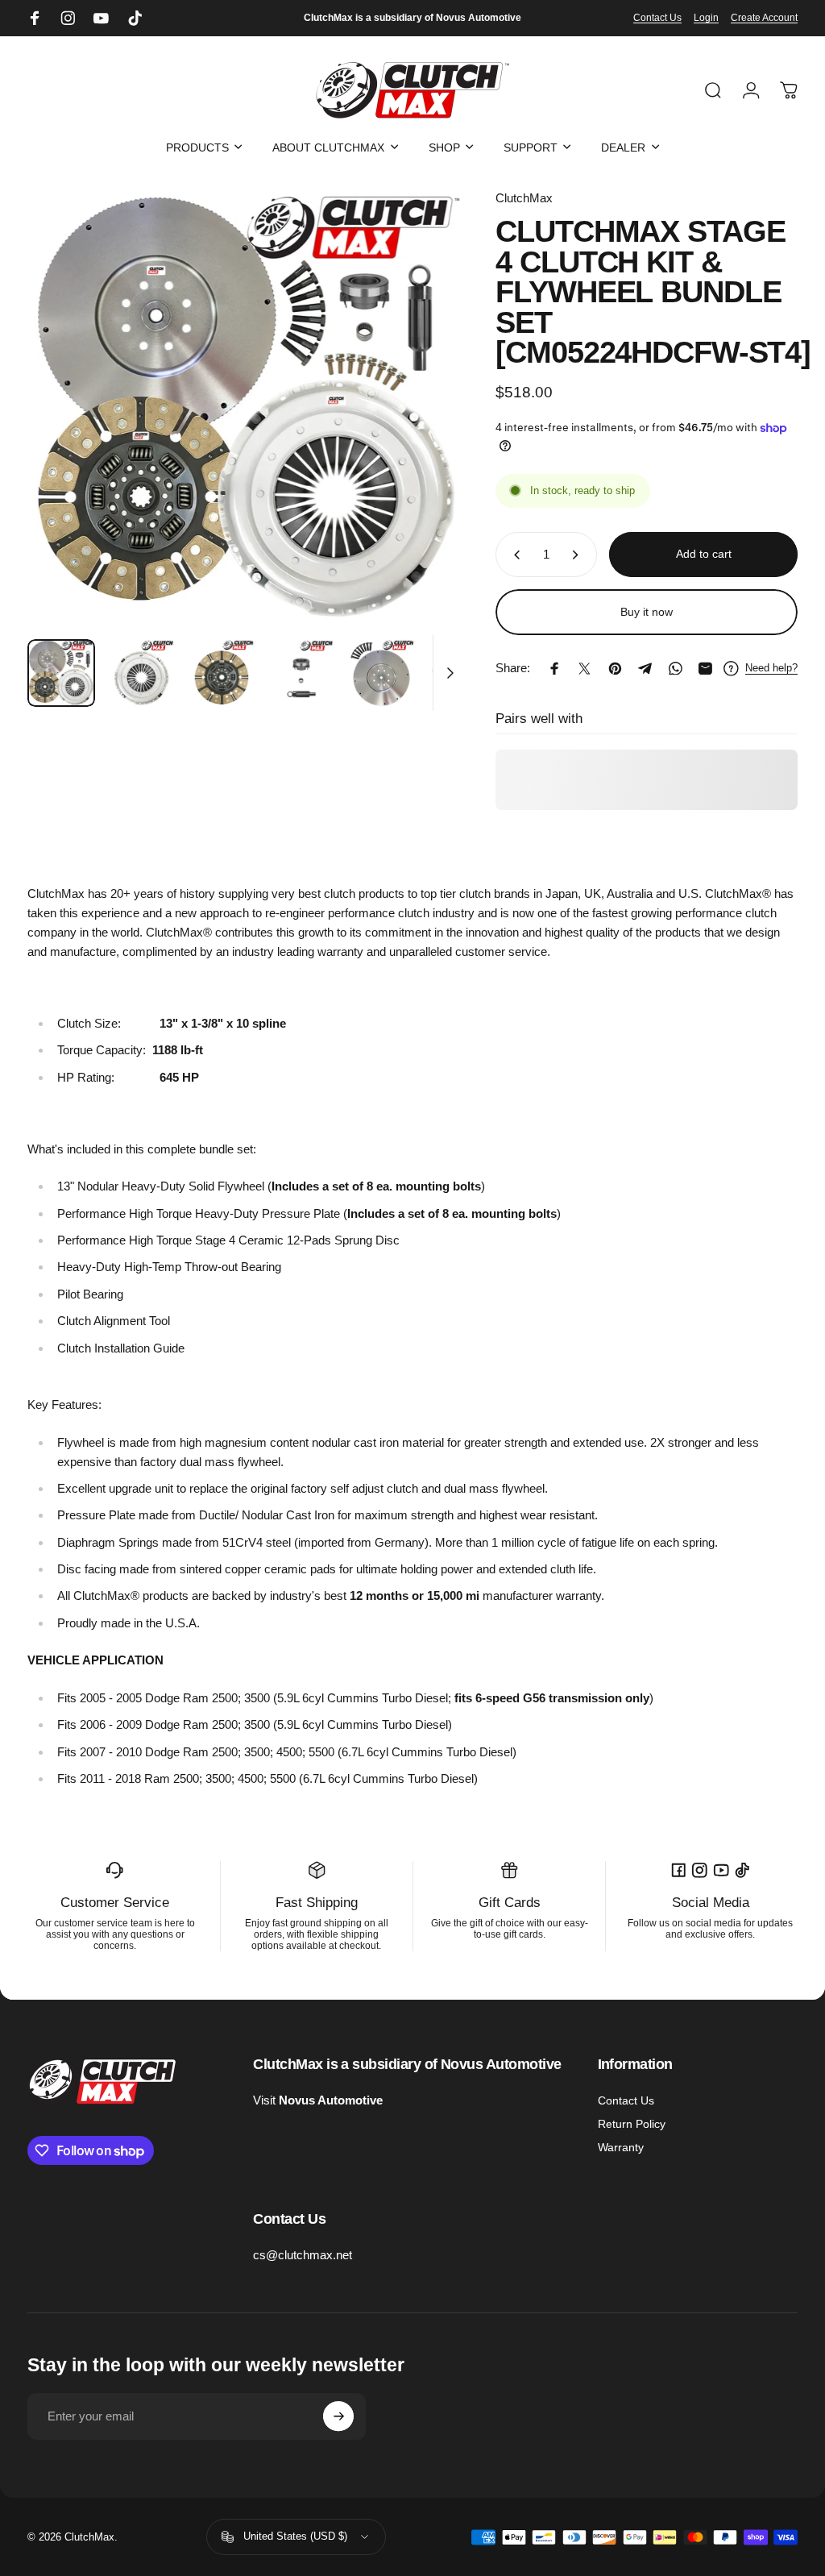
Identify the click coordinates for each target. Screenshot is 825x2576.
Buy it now (647, 612)
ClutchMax (524, 198)
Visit (318, 2100)
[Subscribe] (338, 2416)
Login (706, 18)
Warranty (621, 2147)
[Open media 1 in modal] (247, 408)
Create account (764, 18)
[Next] (429, 432)
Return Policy (632, 2124)
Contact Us (657, 18)
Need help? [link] (771, 668)
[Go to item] (61, 673)
